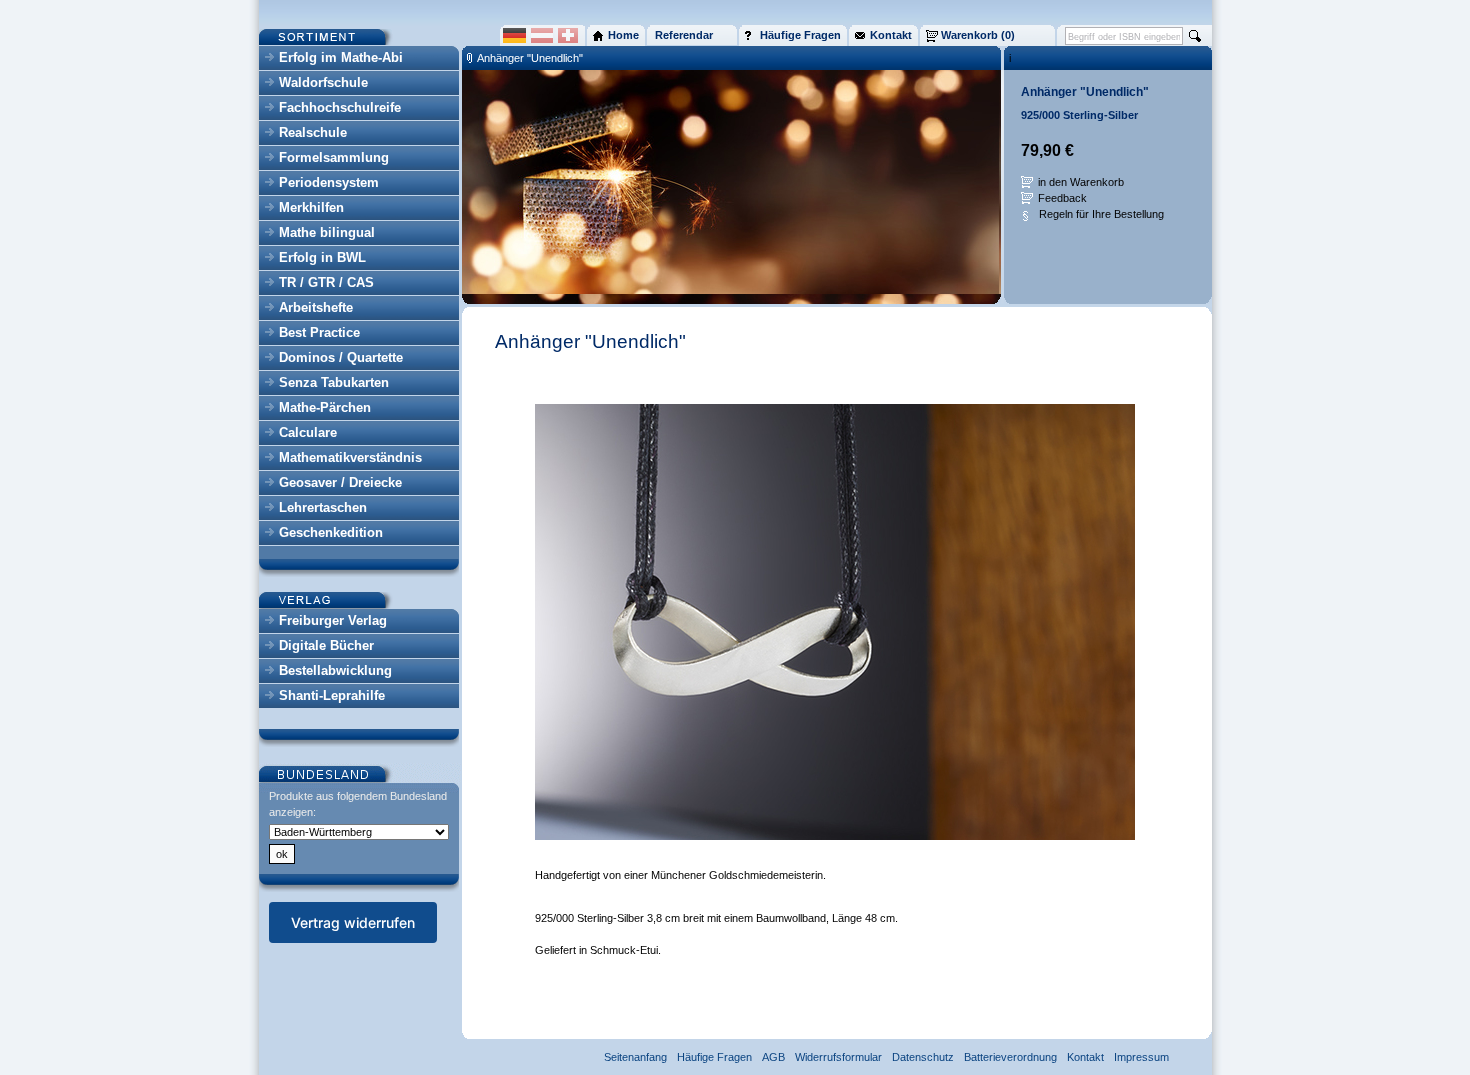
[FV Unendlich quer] (835, 836)
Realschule (313, 132)
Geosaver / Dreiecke (340, 482)
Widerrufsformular (838, 1057)
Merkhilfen (311, 207)
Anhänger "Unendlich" (530, 58)
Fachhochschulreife (340, 107)
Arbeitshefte (316, 307)
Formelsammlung (334, 157)
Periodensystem (329, 182)
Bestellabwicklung (335, 670)
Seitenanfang (635, 1057)
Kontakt (1085, 1057)
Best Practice (319, 332)
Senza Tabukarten (334, 382)
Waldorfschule (323, 82)
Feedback (1062, 198)
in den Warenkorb (1081, 182)
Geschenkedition (331, 532)
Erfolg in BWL (322, 257)
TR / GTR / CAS (326, 282)
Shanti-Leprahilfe (332, 695)
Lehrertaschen (323, 507)
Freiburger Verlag (333, 620)
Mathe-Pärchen (325, 407)
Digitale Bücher (326, 645)
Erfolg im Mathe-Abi (341, 57)
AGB (773, 1057)
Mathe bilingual (327, 232)
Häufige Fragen (714, 1057)
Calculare (308, 432)
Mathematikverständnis (350, 457)
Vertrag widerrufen (353, 922)
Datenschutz (923, 1057)
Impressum (1141, 1057)
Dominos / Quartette (341, 357)
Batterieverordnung (1010, 1057)
